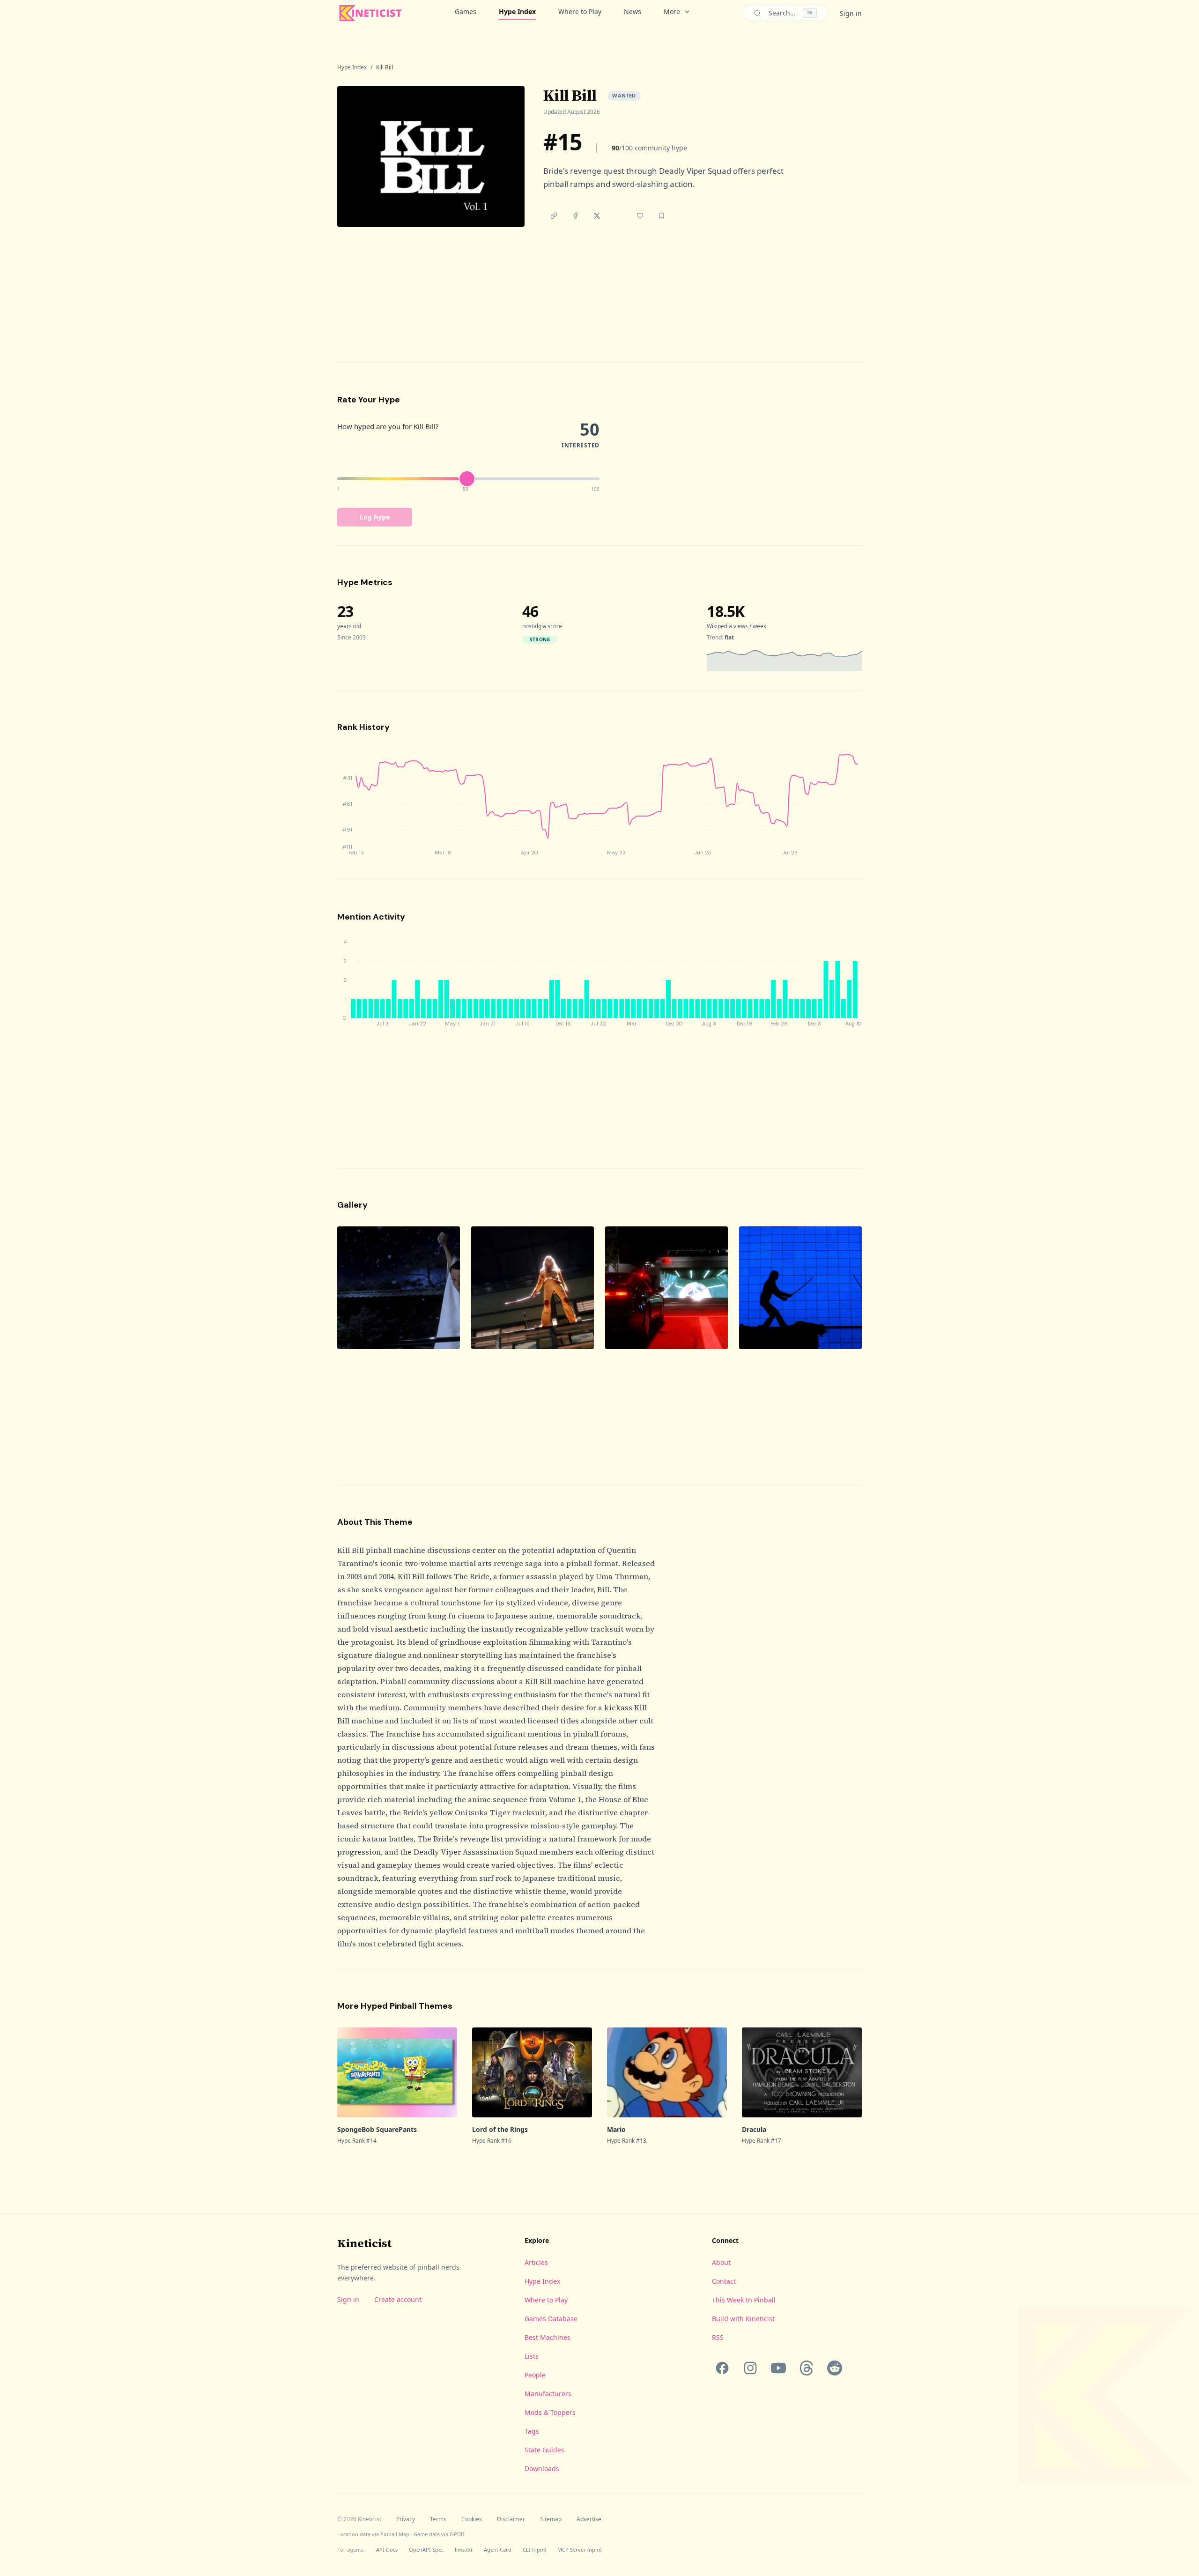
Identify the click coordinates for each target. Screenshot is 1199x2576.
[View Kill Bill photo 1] (399, 1288)
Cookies (472, 2519)
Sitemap (551, 2519)
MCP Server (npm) (579, 2550)
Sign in (851, 13)
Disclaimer (511, 2519)
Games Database (551, 2319)
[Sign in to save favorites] (640, 216)
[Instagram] (750, 2368)
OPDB (457, 2534)
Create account (398, 2299)
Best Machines (548, 2337)
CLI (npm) (534, 2550)
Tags (532, 2431)
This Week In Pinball (744, 2300)
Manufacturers (548, 2394)
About (721, 2262)
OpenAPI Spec (426, 2550)
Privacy (406, 2519)
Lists (532, 2356)
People (535, 2375)
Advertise (589, 2519)
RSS (718, 2337)
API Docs (387, 2550)
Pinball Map (395, 2534)
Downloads (542, 2468)
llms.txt (464, 2550)
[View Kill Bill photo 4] (800, 1288)
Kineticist (364, 2243)
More (672, 11)
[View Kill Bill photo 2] (533, 1288)
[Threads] (807, 2368)
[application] (784, 660)
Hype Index (517, 11)
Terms (438, 2519)
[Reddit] (835, 2368)
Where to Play (580, 11)
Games (466, 11)
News (633, 11)
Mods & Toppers (550, 2412)
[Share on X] (597, 216)
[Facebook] (722, 2368)
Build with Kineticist (743, 2319)
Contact (724, 2281)
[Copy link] (554, 216)
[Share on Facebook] (575, 216)
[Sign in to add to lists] (661, 216)
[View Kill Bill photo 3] (666, 1288)
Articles (536, 2262)
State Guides (544, 2450)
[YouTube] (778, 2368)
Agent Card (498, 2550)
